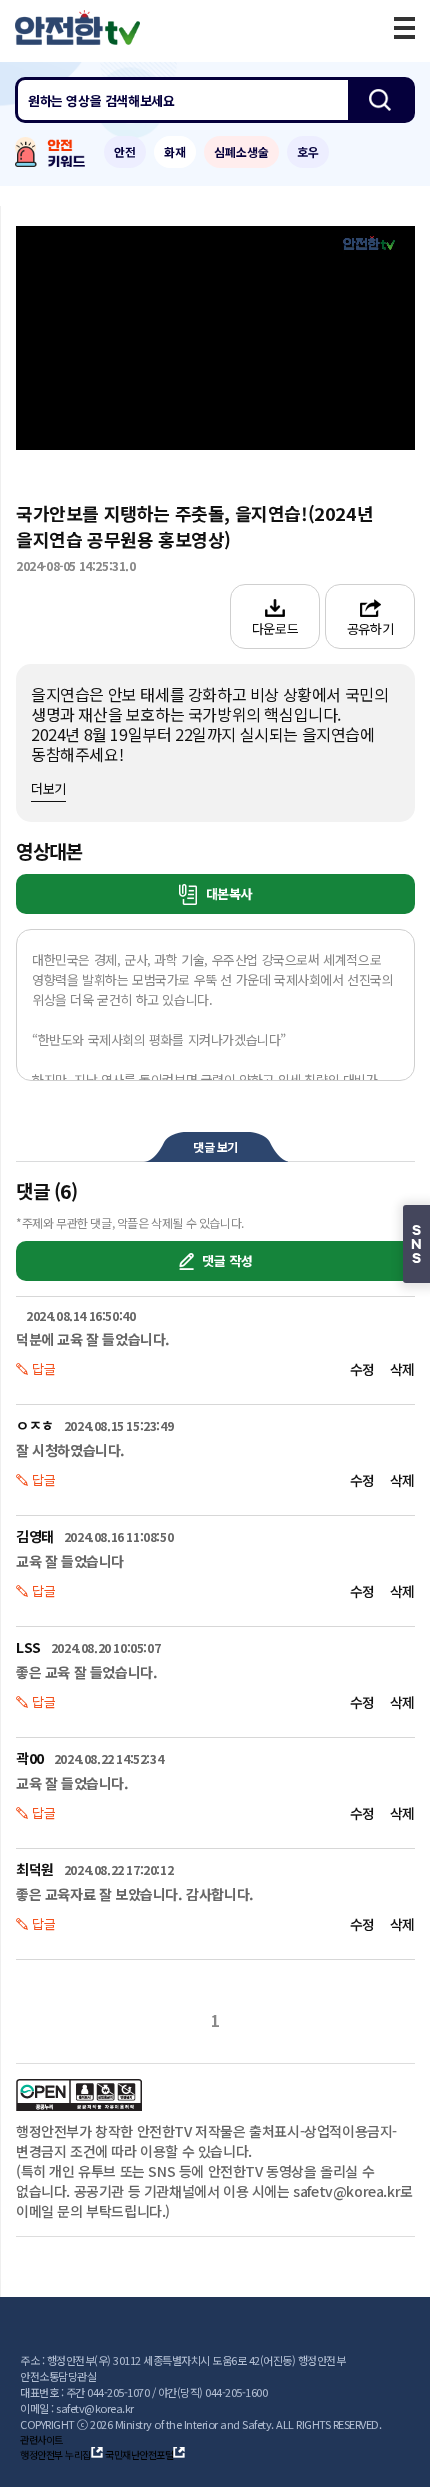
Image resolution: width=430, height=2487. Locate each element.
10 (99, 338)
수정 (362, 1369)
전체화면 (391, 418)
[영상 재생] (216, 338)
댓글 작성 (226, 1260)
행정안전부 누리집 (55, 2454)
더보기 (48, 788)
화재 (175, 151)
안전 (125, 151)
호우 (308, 151)
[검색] (380, 100)
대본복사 (227, 893)
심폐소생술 (241, 151)
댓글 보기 (215, 1146)
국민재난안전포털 (139, 2454)
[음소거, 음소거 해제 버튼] (125, 417)
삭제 (402, 1369)
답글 (44, 1368)
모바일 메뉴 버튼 (404, 28)
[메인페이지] (77, 27)
